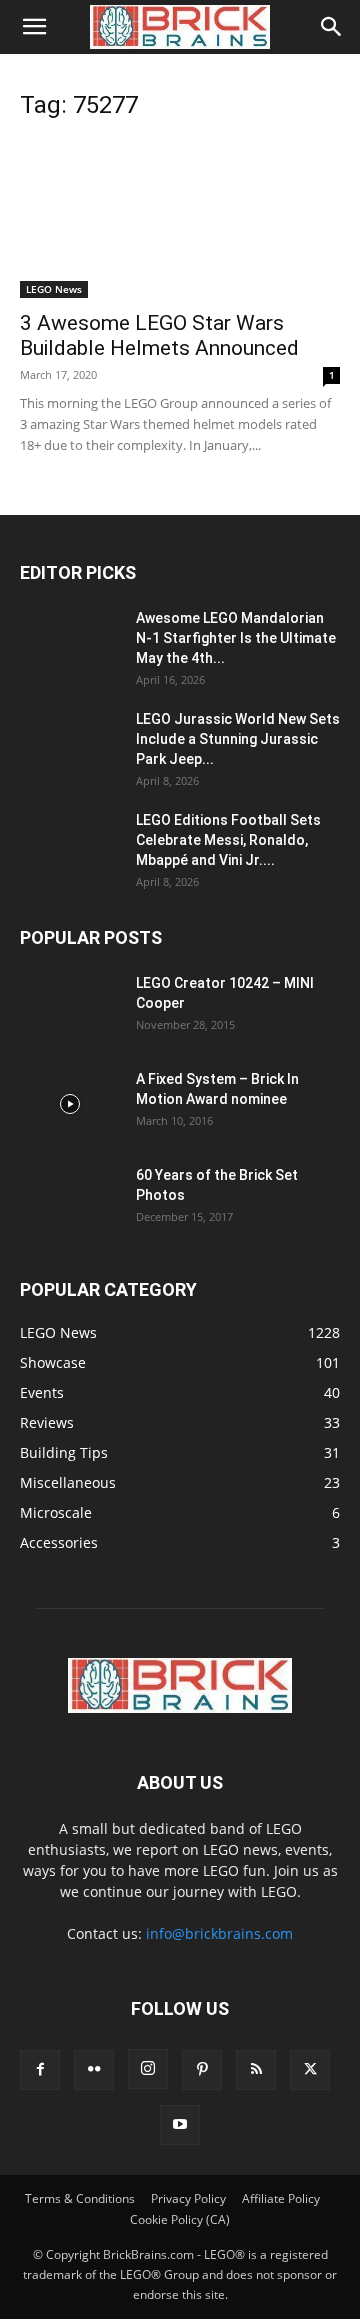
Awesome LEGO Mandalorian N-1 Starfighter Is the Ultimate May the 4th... (236, 638)
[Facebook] (40, 2070)
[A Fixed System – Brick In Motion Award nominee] (70, 1104)
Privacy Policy (188, 2198)
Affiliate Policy (281, 2198)
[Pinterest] (202, 2070)
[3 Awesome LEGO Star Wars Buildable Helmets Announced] (180, 219)
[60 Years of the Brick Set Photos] (70, 1200)
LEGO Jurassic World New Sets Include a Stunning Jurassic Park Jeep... (238, 739)
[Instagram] (148, 2069)
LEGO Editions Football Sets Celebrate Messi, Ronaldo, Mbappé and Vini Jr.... (228, 840)
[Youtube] (180, 2125)
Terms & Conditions (80, 2198)
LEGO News (54, 289)
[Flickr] (94, 2070)
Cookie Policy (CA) (180, 2219)
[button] (34, 27)
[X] (310, 2070)
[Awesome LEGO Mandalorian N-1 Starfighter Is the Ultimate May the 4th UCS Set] (70, 643)
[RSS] (256, 2070)
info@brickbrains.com (219, 1933)
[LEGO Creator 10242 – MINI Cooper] (70, 1008)
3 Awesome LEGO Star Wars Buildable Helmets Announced (159, 335)
